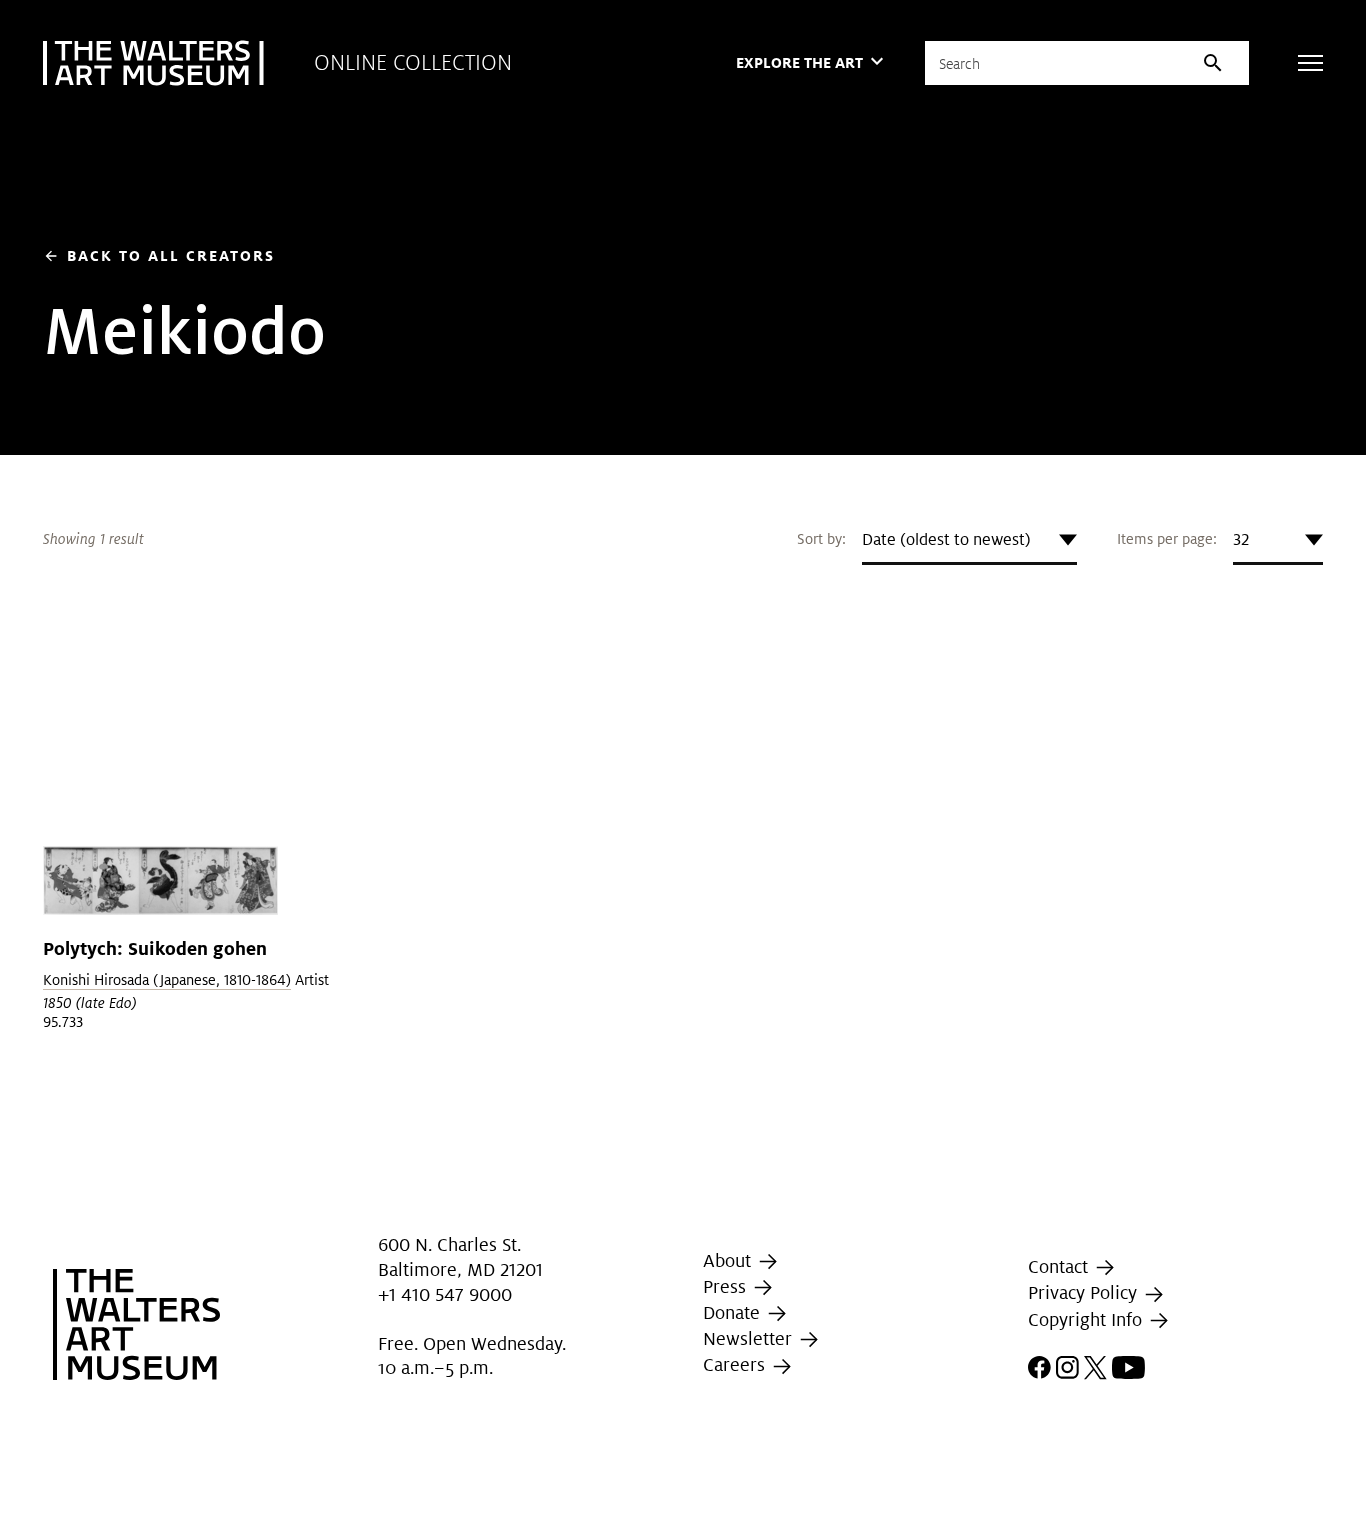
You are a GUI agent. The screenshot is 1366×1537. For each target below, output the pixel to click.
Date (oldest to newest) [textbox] (946, 539)
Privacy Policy (1085, 1293)
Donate (734, 1312)
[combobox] (969, 540)
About (729, 1260)
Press (727, 1286)
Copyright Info (1087, 1319)
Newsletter (750, 1338)
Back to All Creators (159, 255)
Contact (1060, 1266)
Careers (736, 1364)
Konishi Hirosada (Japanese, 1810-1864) (167, 980)
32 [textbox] (1241, 539)
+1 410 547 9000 (445, 1295)
